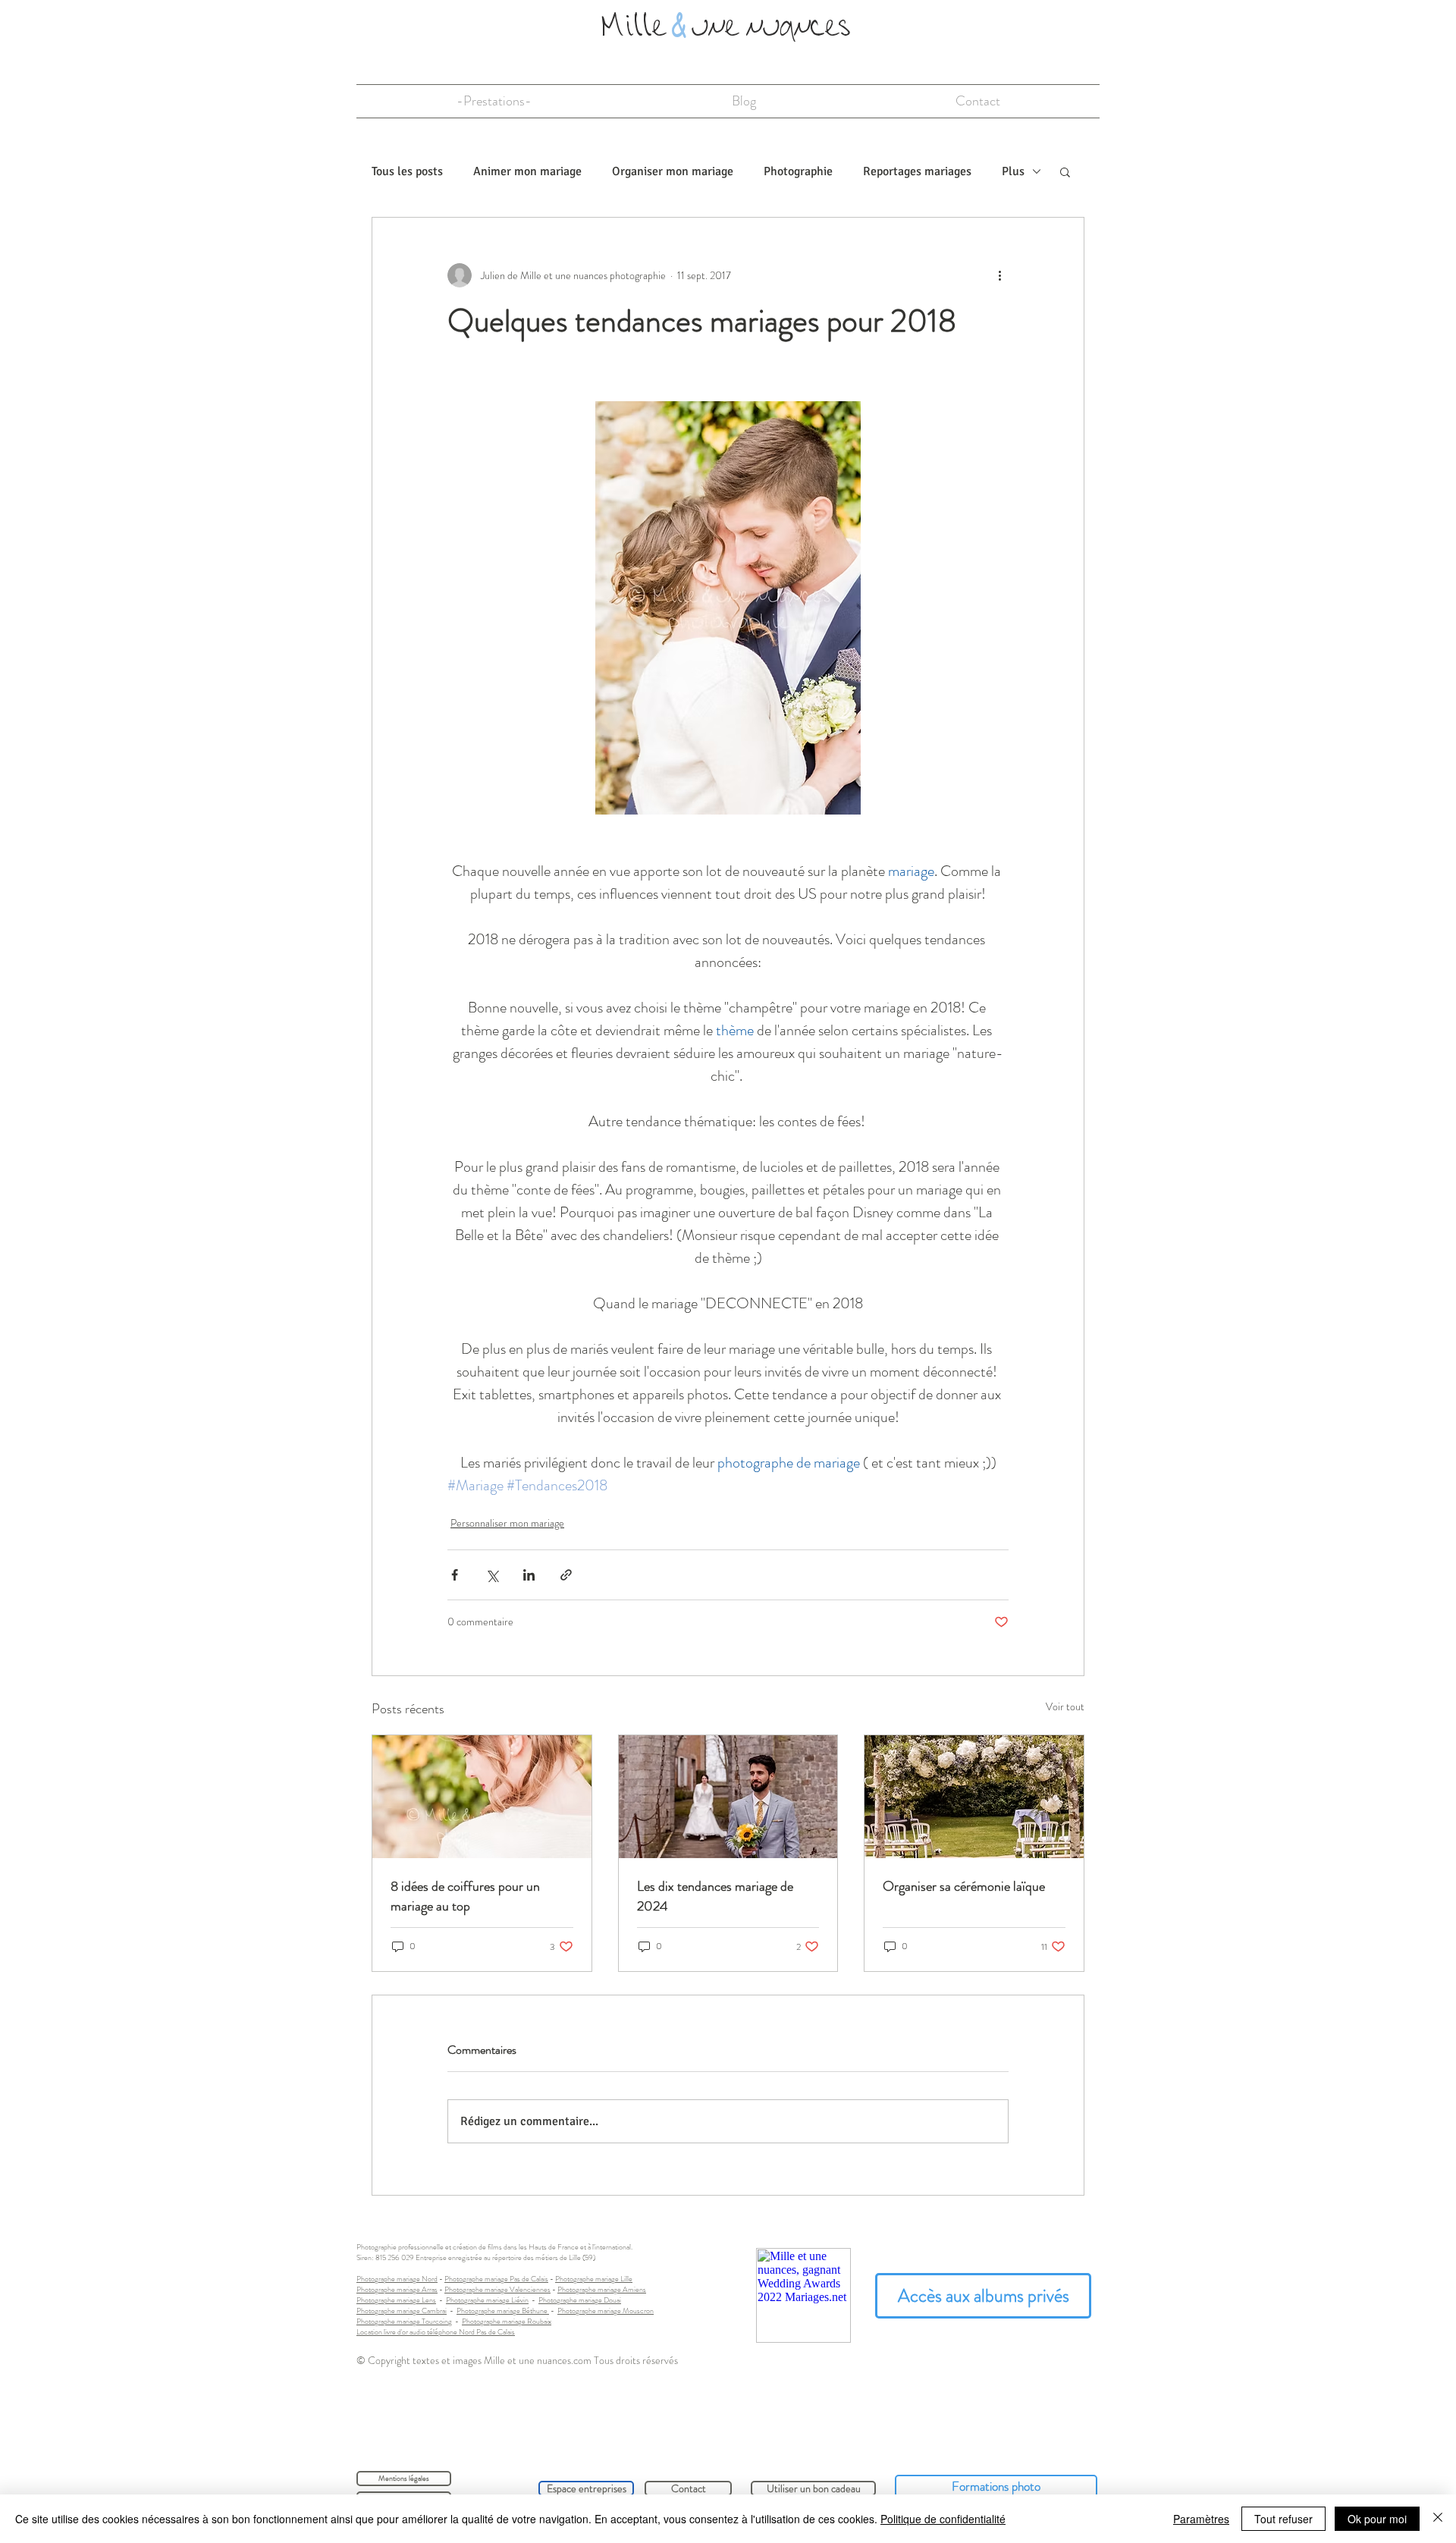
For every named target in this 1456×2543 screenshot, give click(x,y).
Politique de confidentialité (943, 2519)
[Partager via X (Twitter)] (492, 1575)
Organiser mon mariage (673, 171)
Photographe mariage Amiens (602, 2289)
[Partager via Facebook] (455, 1575)
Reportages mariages (917, 171)
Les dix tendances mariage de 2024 (715, 1896)
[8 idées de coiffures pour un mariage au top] (482, 1797)
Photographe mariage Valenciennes (497, 2289)
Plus (1013, 171)
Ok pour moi (1377, 2519)
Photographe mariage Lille (594, 2279)
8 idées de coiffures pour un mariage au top (465, 1896)
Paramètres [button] (1201, 2519)
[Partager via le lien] (566, 1575)
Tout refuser (1283, 2519)
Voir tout (1065, 1706)
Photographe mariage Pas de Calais (496, 2279)
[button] (1065, 171)
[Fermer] (1438, 2519)
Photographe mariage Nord (397, 2279)
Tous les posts (407, 171)
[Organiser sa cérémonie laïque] (974, 1797)
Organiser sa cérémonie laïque (964, 1886)
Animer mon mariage (527, 171)
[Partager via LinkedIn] (529, 1575)
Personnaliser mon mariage (507, 1523)
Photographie (798, 171)
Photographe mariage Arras (397, 2289)
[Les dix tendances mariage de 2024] (728, 1797)
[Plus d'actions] (999, 275)
